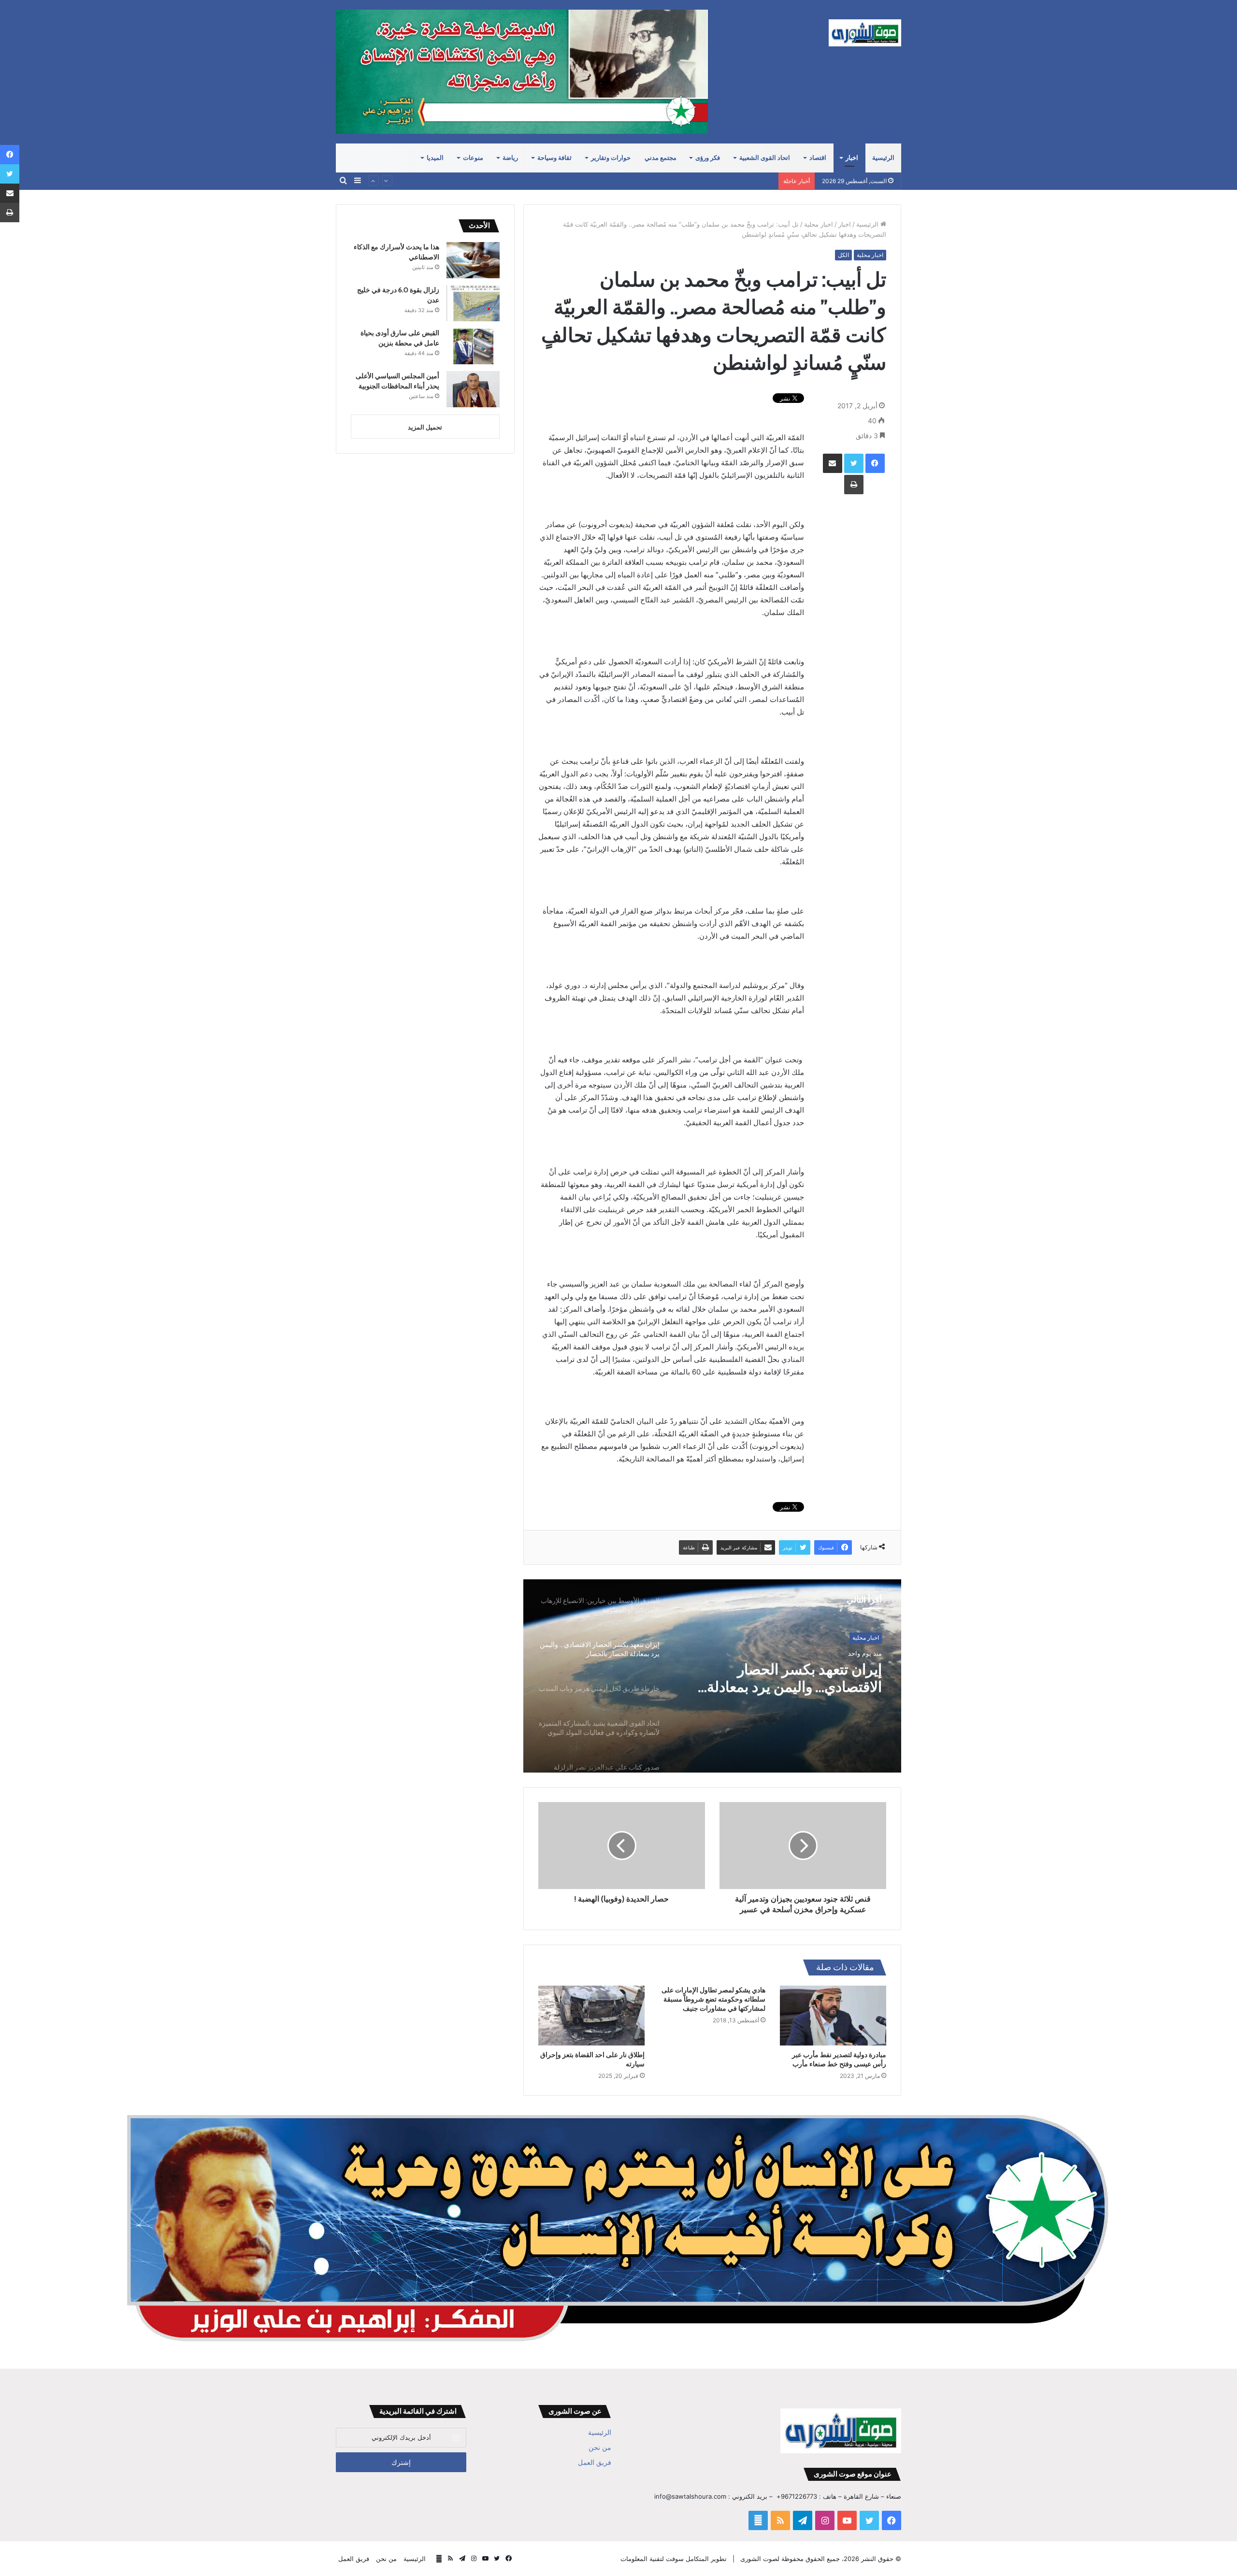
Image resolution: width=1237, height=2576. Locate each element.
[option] (712, 1676)
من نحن (600, 2447)
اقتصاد (818, 158)
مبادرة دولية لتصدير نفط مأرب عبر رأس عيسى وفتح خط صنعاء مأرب (839, 2059)
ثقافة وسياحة (554, 158)
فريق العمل (595, 2462)
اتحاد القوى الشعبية (765, 158)
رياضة (510, 158)
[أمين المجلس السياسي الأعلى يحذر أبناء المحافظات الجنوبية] (473, 389)
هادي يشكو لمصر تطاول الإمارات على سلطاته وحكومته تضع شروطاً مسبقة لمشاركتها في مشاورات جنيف (713, 1999)
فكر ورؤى (708, 158)
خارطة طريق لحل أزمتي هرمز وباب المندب (792, 1678)
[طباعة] (854, 485)
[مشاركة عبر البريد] (833, 463)
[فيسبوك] (875, 463)
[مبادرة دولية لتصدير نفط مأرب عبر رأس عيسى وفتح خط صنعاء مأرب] (833, 2016)
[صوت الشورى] (865, 33)
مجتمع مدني (661, 158)
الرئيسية (883, 158)
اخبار (852, 158)
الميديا (435, 158)
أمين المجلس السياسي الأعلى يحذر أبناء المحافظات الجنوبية (693, 181)
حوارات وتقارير (611, 158)
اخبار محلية (819, 224)
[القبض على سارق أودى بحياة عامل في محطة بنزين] (473, 346)
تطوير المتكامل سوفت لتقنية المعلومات (674, 2559)
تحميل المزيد (425, 427)
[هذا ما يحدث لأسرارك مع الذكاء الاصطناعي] (473, 260)
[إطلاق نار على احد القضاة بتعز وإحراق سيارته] (591, 2016)
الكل (843, 255)
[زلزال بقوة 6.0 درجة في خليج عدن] (473, 303)
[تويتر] (854, 463)
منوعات (473, 158)
